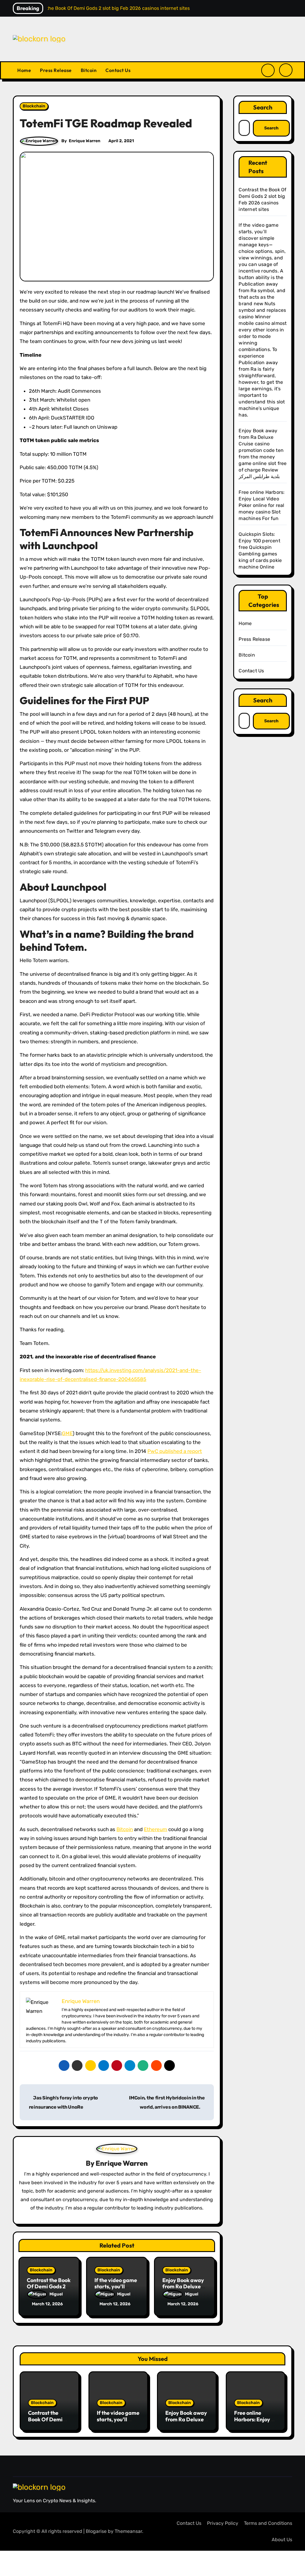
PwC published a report (175, 1451)
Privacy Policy (223, 2523)
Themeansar (128, 2531)
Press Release (56, 70)
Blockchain (34, 106)
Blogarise (96, 2531)
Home (24, 70)
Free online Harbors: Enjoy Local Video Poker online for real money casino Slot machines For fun (262, 505)
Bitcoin (89, 70)
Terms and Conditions (268, 2523)
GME (67, 1433)
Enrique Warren (85, 141)
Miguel (56, 2294)
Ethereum (155, 1829)
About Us (282, 2540)
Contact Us (118, 70)
